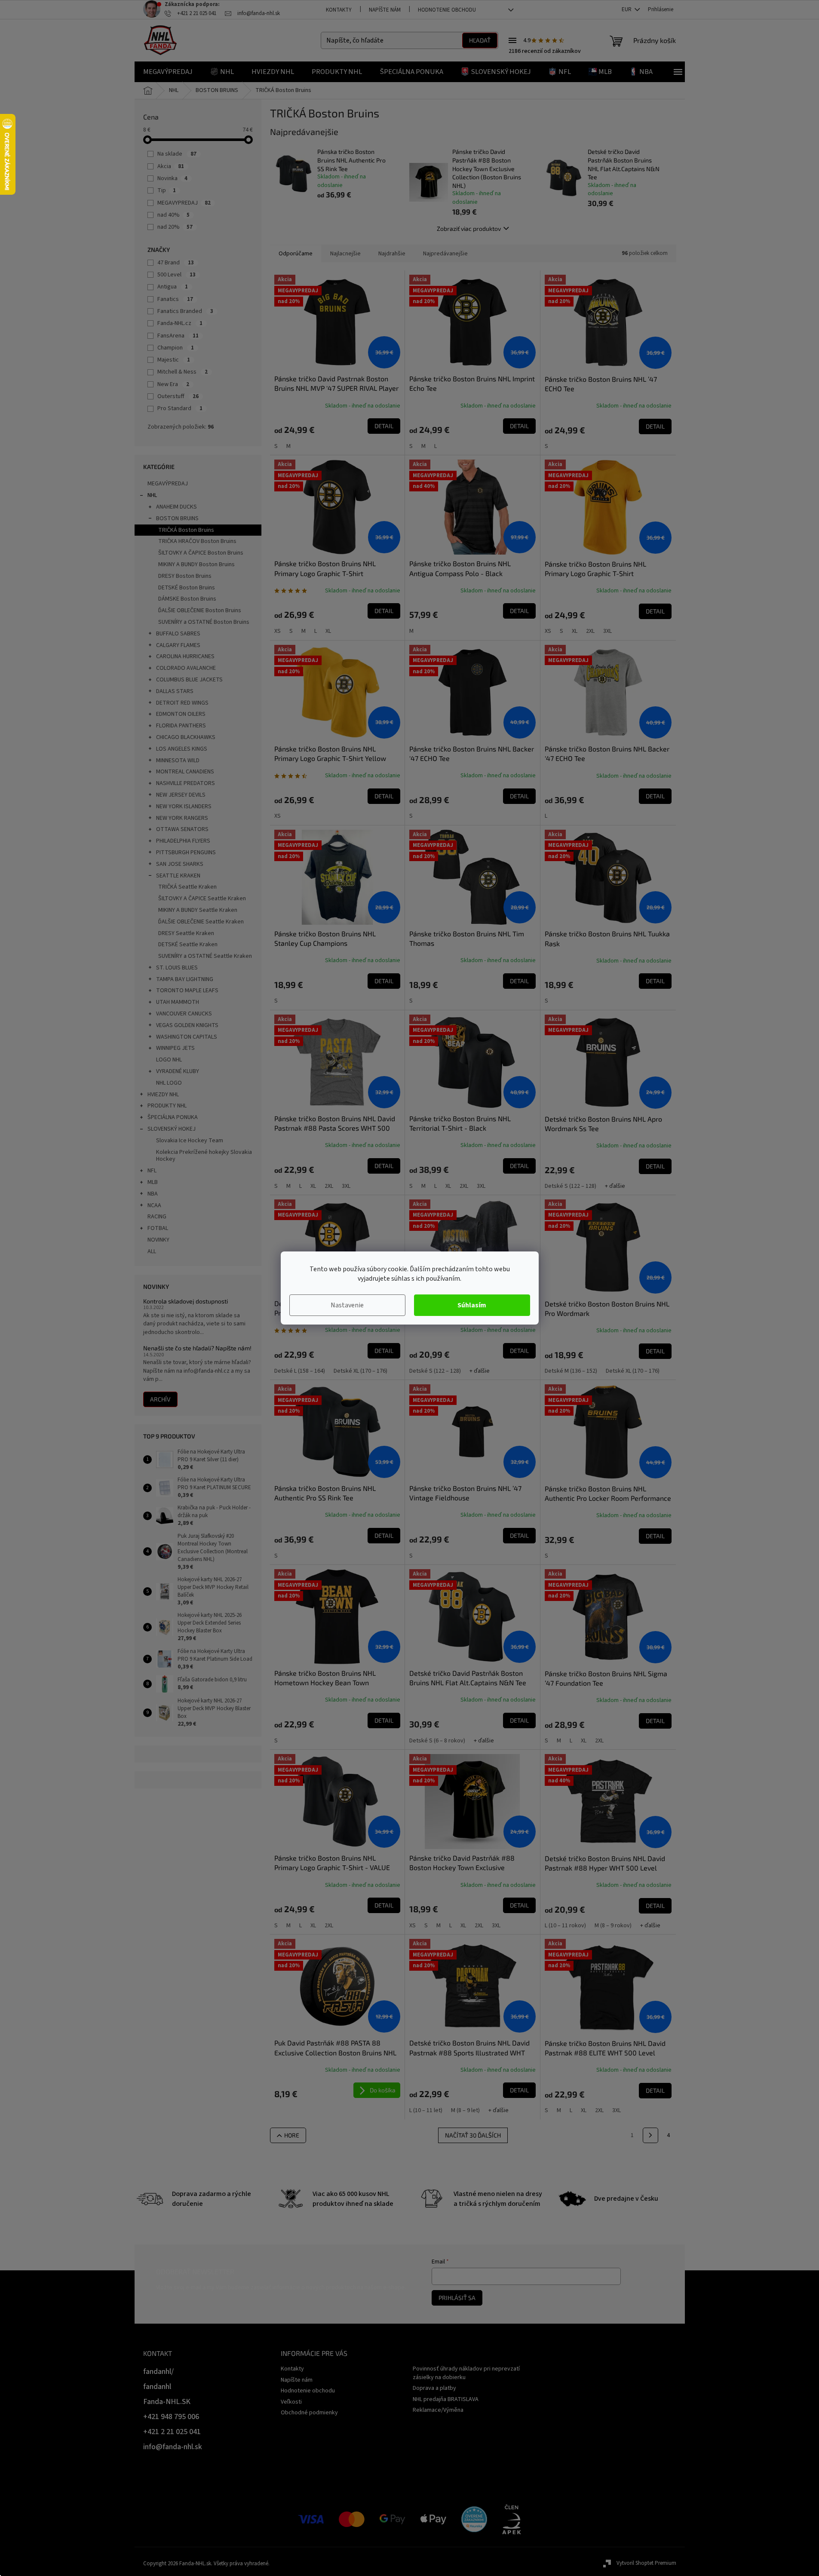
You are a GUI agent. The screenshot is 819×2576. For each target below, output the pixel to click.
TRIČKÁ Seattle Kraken (187, 887)
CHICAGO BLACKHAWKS (186, 737)
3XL (607, 631)
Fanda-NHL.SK (167, 2402)
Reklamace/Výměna (438, 2410)
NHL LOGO (169, 1083)
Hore (292, 2135)
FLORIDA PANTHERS (181, 726)
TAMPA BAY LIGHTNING (185, 979)
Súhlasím (472, 1305)
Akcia (171, 166)
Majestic (174, 360)
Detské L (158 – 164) (300, 1371)
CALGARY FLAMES (178, 645)
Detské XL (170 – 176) (360, 1371)
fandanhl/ (158, 2372)
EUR (627, 9)
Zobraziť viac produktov (469, 228)
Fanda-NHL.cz (180, 323)
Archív (160, 1399)
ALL (152, 1251)
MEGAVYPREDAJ (184, 203)
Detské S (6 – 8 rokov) (437, 1741)
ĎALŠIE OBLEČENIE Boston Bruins (200, 610)
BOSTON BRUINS (177, 518)
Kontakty (339, 10)
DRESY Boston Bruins (185, 576)
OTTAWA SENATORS (182, 829)
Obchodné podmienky (309, 2413)
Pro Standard (180, 408)
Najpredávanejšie (445, 254)
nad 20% (175, 227)
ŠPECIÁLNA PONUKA (173, 1117)
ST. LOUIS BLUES (177, 968)
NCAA (154, 1205)
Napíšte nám (385, 10)
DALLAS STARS (175, 691)
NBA (153, 1194)
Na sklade (177, 154)
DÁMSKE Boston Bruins (187, 599)
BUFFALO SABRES (178, 634)
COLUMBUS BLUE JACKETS (189, 680)
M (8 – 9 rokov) (613, 1926)
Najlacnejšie (345, 254)
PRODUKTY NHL (167, 1106)
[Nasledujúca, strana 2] (650, 2135)
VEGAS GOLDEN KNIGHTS (187, 1025)
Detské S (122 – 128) (571, 1186)
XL (328, 631)
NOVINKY (158, 1240)
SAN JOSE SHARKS (180, 864)
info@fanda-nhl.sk (173, 2447)
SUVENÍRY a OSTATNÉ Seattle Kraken (205, 956)
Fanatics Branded (185, 311)
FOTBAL (158, 1228)
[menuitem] (168, 72)
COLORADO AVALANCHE (186, 668)
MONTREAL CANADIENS (185, 772)
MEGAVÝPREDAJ (168, 484)
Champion (176, 348)
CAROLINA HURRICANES (185, 656)
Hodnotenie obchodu (447, 10)
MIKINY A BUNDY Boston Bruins (196, 564)
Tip (167, 190)
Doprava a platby (434, 2388)
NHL (152, 495)
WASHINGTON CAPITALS (187, 1037)
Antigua (173, 287)
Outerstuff (178, 396)
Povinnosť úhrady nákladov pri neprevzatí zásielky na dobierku (466, 2373)
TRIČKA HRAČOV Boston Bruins (197, 541)
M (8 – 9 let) (465, 2110)
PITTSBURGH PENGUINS (186, 853)
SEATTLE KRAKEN (178, 876)
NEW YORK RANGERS (182, 818)
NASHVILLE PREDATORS (186, 783)
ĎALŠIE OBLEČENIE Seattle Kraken (201, 922)
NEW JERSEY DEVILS (181, 795)
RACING (157, 1217)
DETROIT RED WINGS (182, 703)
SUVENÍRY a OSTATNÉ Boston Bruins (204, 622)
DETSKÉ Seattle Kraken (188, 945)
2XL (590, 631)
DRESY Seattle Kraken (186, 933)
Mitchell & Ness (183, 372)
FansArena (178, 336)
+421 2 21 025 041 (172, 2432)
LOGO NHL (169, 1060)
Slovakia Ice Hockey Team (190, 1141)
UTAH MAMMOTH (178, 1002)
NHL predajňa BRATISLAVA (446, 2399)
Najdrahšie (392, 254)
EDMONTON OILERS (181, 714)
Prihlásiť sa (457, 2298)
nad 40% (173, 215)
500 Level (176, 275)
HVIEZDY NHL (163, 1095)
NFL (152, 1171)
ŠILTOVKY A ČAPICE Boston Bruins (201, 553)
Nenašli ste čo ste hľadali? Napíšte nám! (197, 1348)
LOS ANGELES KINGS (182, 749)
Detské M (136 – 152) (571, 1371)
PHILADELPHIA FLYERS (183, 841)
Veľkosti (291, 2402)
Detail (384, 426)
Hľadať (480, 40)
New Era (173, 384)
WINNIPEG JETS (175, 1048)
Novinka (172, 178)
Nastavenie (347, 1305)
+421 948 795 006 (171, 2417)
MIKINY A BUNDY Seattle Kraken (198, 910)
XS (278, 631)
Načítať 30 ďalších (473, 2135)
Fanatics (175, 299)
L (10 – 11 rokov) (565, 1926)
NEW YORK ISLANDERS (184, 807)
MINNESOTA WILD (178, 761)
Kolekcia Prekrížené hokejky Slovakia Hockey (204, 1156)
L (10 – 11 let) (426, 2110)
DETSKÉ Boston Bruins (187, 588)
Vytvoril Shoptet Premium (646, 2563)
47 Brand (176, 263)
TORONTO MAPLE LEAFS (187, 991)
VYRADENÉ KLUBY (178, 1071)
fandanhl (157, 2387)
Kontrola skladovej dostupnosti (186, 1301)
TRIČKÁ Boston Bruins (186, 530)
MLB (153, 1182)
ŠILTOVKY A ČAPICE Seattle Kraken (202, 899)
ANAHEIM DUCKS (176, 507)
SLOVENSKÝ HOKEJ (172, 1129)
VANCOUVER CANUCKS (184, 1014)
